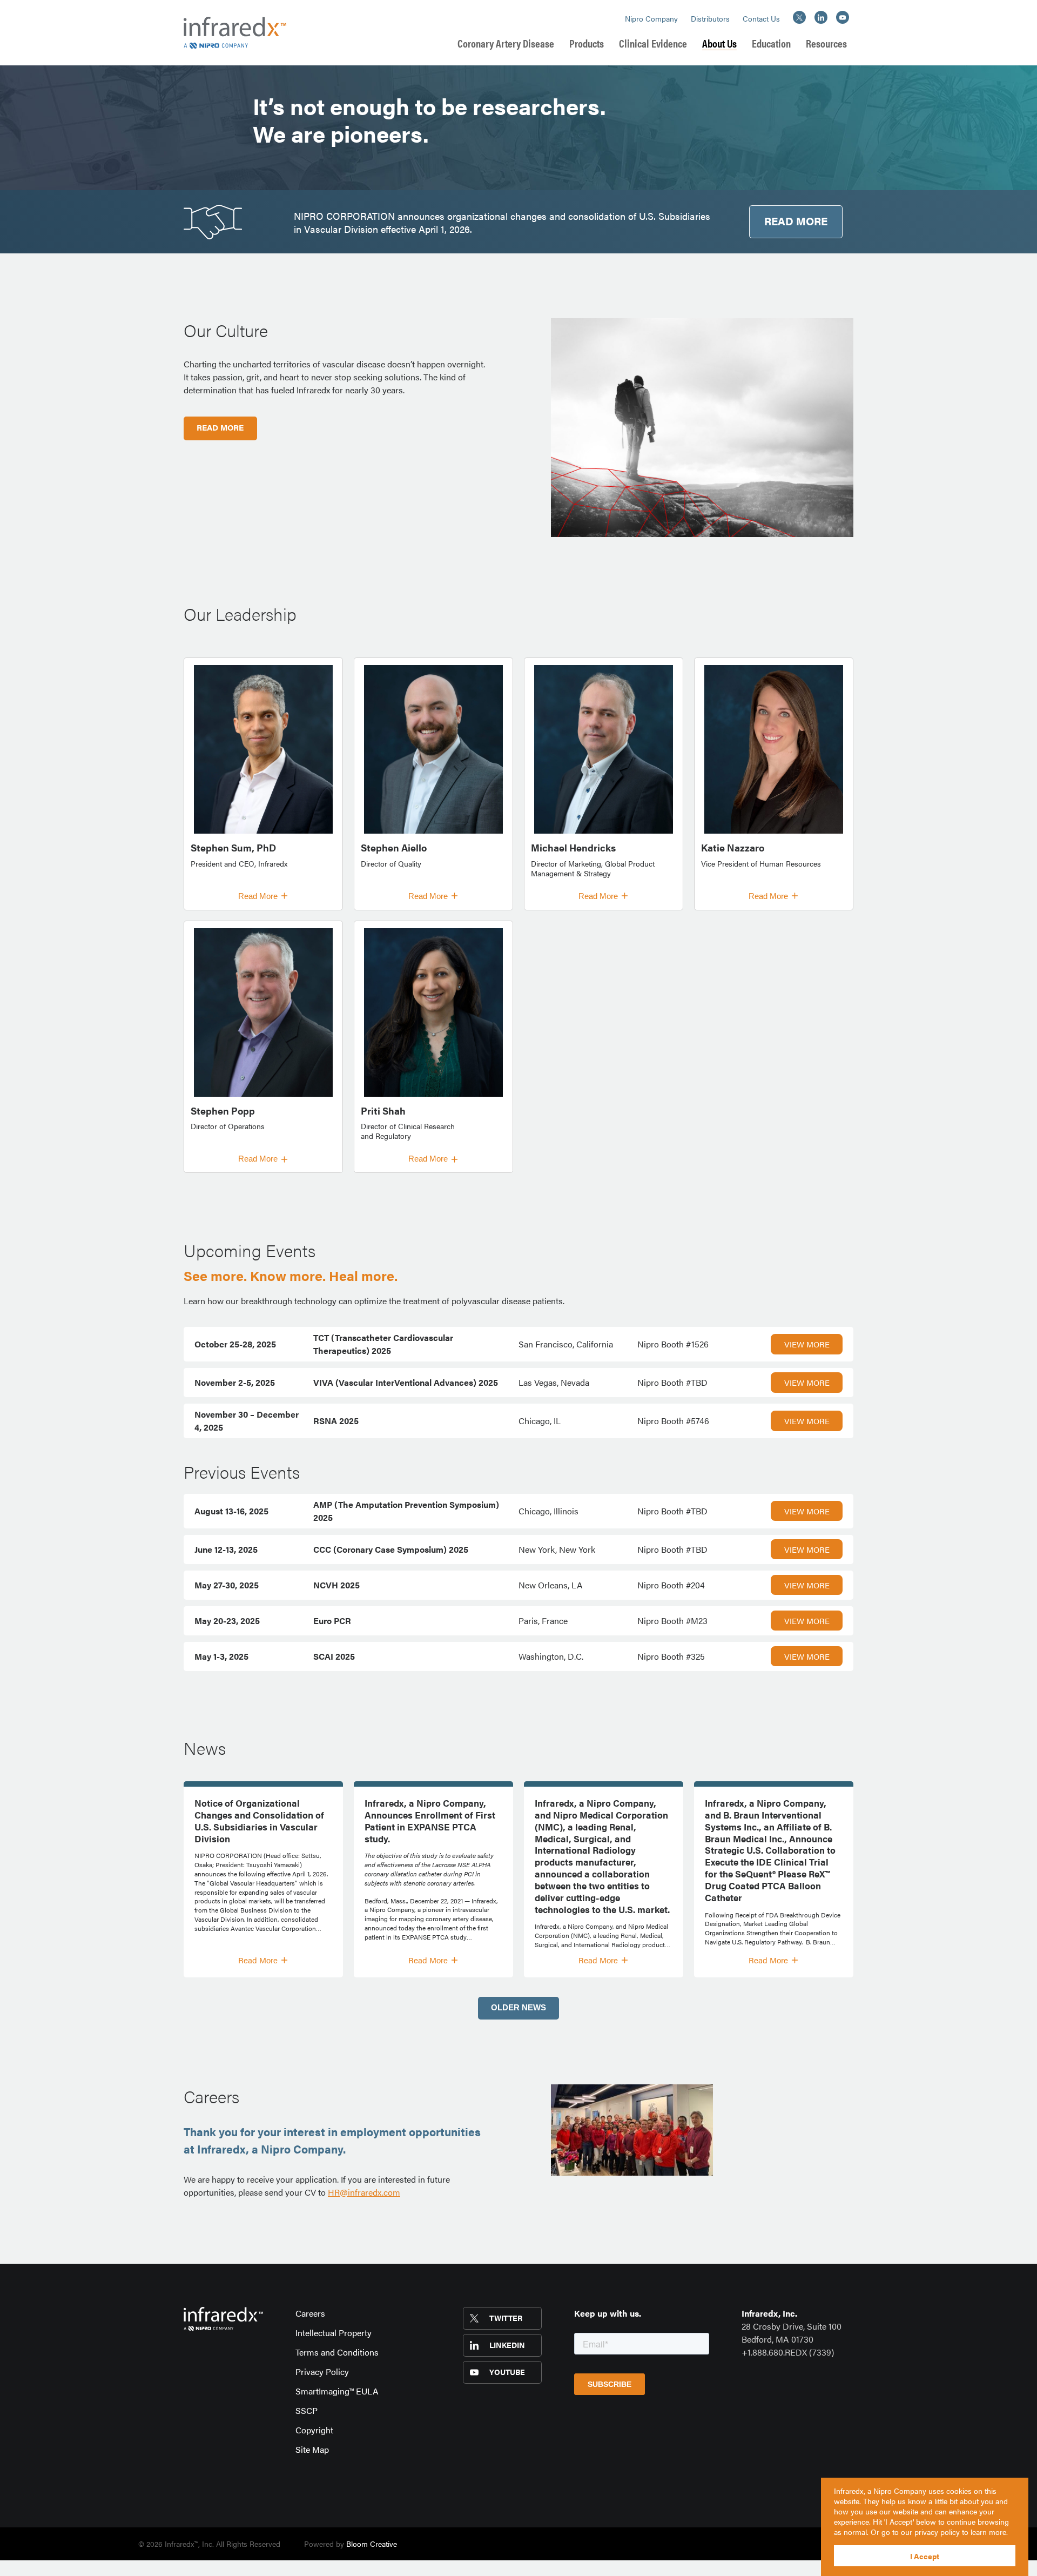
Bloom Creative (372, 2544)
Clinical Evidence (653, 43)
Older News (518, 2007)
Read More (258, 896)
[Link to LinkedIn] (821, 17)
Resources (826, 43)
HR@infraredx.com (364, 2192)
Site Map (312, 2449)
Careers (310, 2313)
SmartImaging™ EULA (337, 2391)
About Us (719, 43)
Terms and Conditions (337, 2352)
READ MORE (796, 221)
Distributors (710, 19)
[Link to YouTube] (843, 17)
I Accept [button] (925, 2556)
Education (771, 43)
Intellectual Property (334, 2333)
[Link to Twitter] (798, 17)
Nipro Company (651, 19)
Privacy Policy (322, 2372)
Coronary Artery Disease (506, 43)
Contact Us (761, 19)
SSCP (307, 2410)
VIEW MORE (807, 1344)
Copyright (314, 2430)
